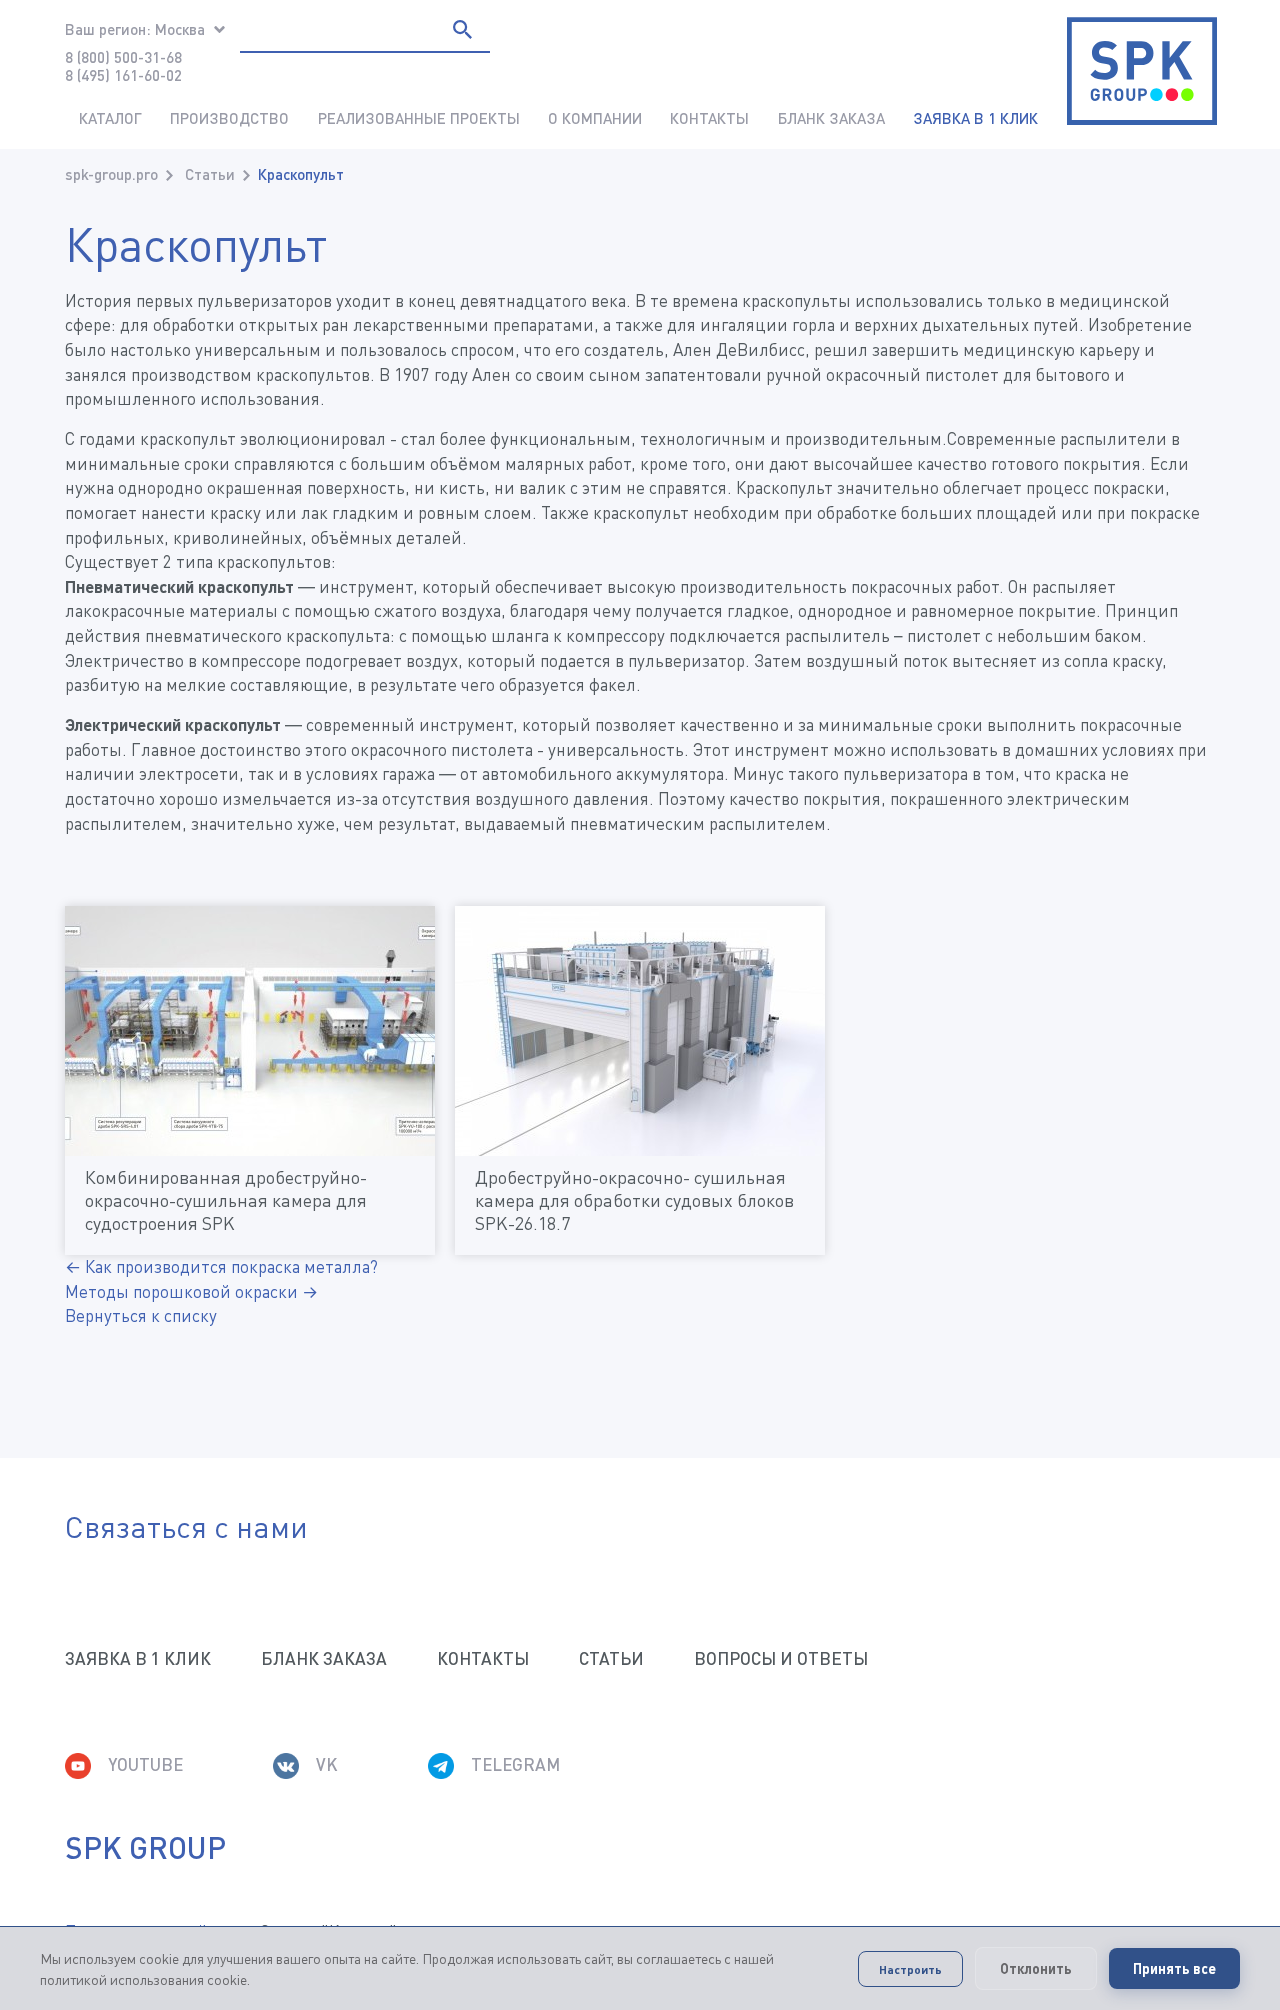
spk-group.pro (111, 174)
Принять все (1174, 1968)
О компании (595, 118)
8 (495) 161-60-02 (123, 75)
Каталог (110, 118)
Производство (229, 118)
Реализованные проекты (419, 118)
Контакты (709, 118)
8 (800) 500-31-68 (123, 57)
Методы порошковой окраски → (191, 1291)
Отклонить (1036, 1968)
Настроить (910, 1969)
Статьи (210, 174)
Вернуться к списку (141, 1315)
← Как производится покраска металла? (221, 1266)
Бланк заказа (831, 118)
